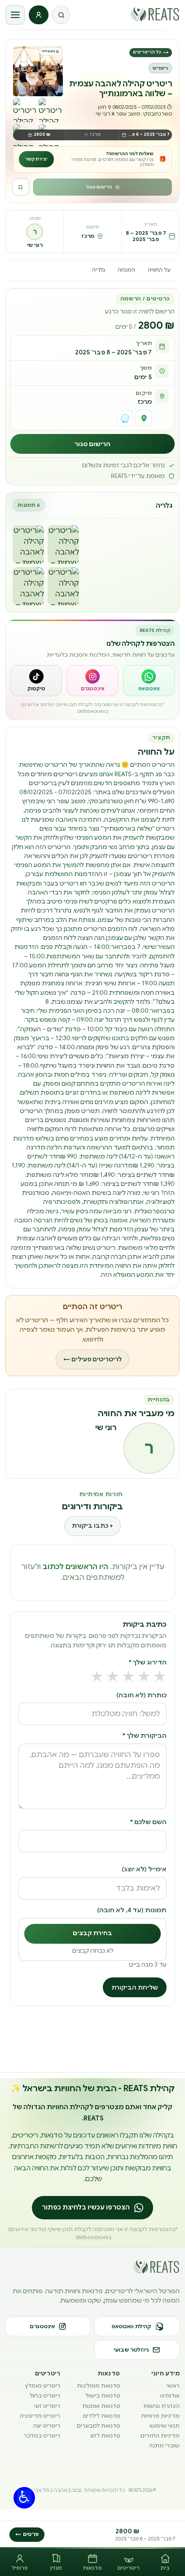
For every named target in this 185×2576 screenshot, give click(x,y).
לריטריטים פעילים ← (92, 1359)
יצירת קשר (36, 159)
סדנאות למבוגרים (98, 2426)
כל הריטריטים (151, 52)
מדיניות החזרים (160, 2435)
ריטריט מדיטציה (40, 2416)
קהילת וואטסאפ (131, 2326)
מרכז (145, 402)
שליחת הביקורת (135, 1988)
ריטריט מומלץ (43, 2386)
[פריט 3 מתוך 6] (51, 110)
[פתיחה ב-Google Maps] (144, 418)
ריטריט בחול (45, 2395)
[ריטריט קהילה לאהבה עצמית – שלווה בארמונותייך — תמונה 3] (28, 544)
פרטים (27, 2534)
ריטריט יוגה (47, 2426)
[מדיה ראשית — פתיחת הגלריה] (38, 71)
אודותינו (170, 2395)
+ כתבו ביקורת (92, 1526)
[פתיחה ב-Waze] (125, 418)
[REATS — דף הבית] (155, 14)
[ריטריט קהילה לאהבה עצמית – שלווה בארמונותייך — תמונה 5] (28, 586)
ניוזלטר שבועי (131, 2350)
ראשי (173, 2386)
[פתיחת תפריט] (15, 15)
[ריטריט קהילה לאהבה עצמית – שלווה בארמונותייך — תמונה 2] (63, 544)
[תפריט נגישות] (24, 2498)
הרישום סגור (99, 187)
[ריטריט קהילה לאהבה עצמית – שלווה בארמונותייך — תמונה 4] (63, 586)
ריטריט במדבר (42, 2435)
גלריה (99, 270)
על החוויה (159, 270)
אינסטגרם (42, 2326)
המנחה (126, 270)
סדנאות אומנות (101, 2406)
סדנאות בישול (103, 2395)
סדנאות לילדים (101, 2416)
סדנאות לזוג (105, 2435)
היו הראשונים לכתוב (75, 1567)
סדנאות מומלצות (98, 2386)
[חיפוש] (61, 15)
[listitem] (149, 681)
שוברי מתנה (164, 2445)
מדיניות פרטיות (160, 2416)
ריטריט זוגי (47, 2406)
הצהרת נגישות (161, 2406)
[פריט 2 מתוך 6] (25, 110)
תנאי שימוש (165, 2426)
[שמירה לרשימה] (21, 187)
